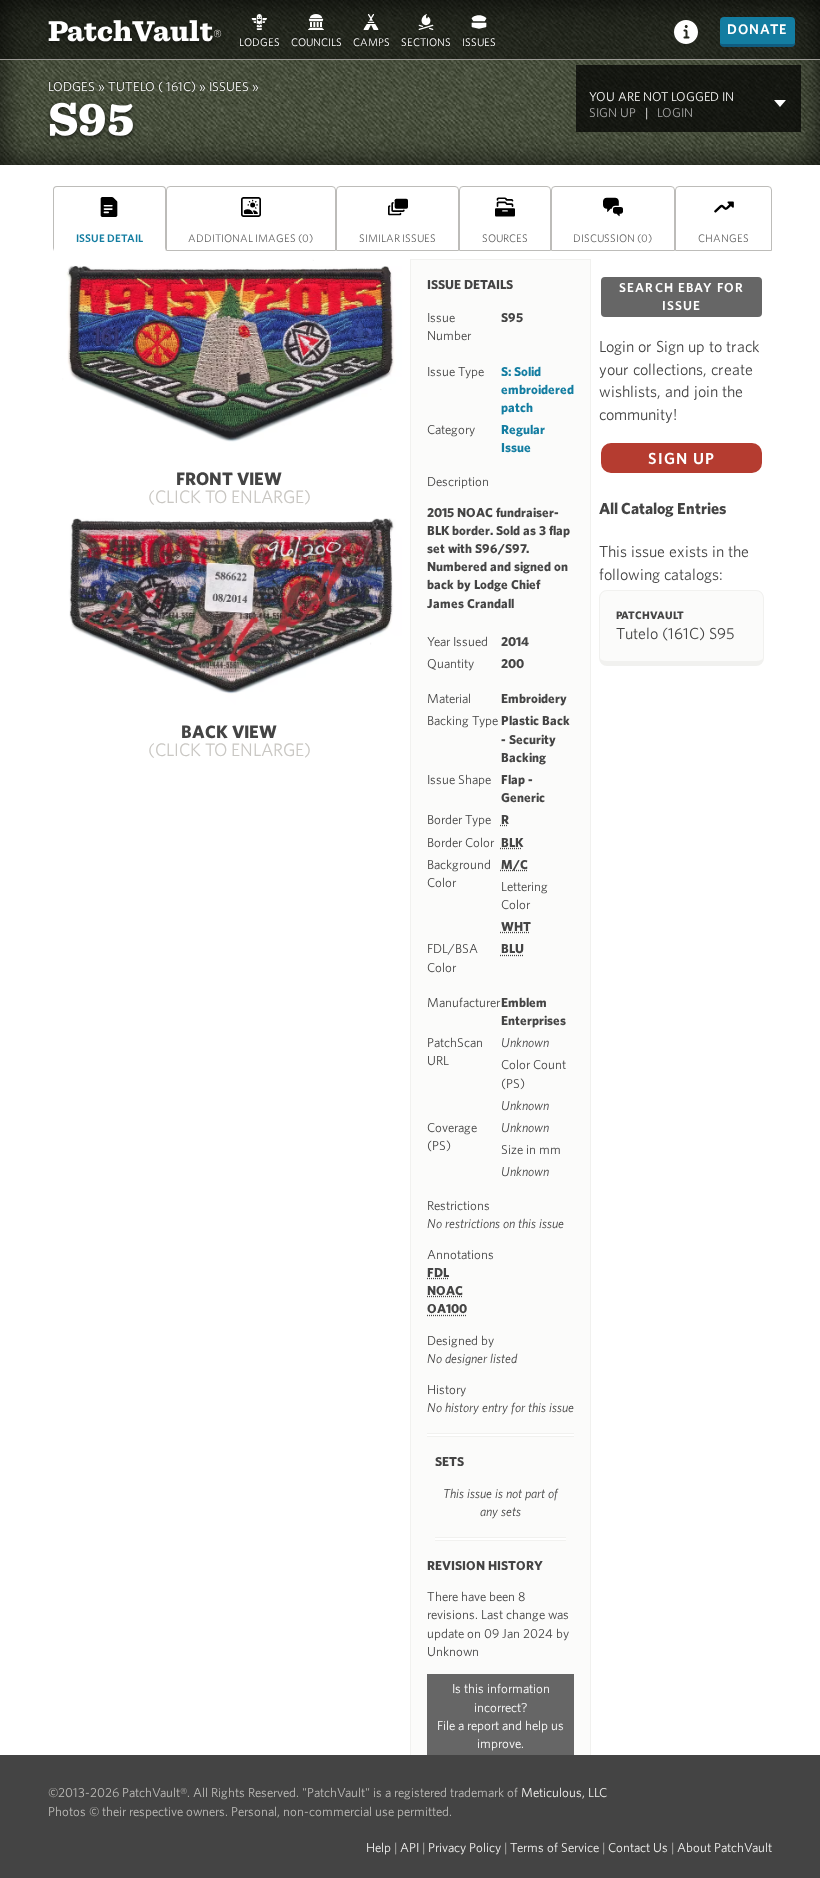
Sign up (612, 112)
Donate (757, 29)
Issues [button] (479, 40)
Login (675, 112)
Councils (316, 40)
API (409, 1847)
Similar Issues (397, 237)
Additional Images (250, 237)
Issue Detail (109, 237)
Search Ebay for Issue (681, 296)
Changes (723, 237)
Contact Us (638, 1847)
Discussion (612, 237)
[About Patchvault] (686, 30)
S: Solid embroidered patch (537, 389)
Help (378, 1847)
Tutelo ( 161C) (152, 86)
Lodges (259, 40)
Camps (371, 40)
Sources (505, 237)
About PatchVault (724, 1847)
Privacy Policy (464, 1847)
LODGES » (76, 86)
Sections (426, 40)
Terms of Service (554, 1847)
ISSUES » (234, 86)
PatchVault (135, 29)
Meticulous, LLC (564, 1792)
